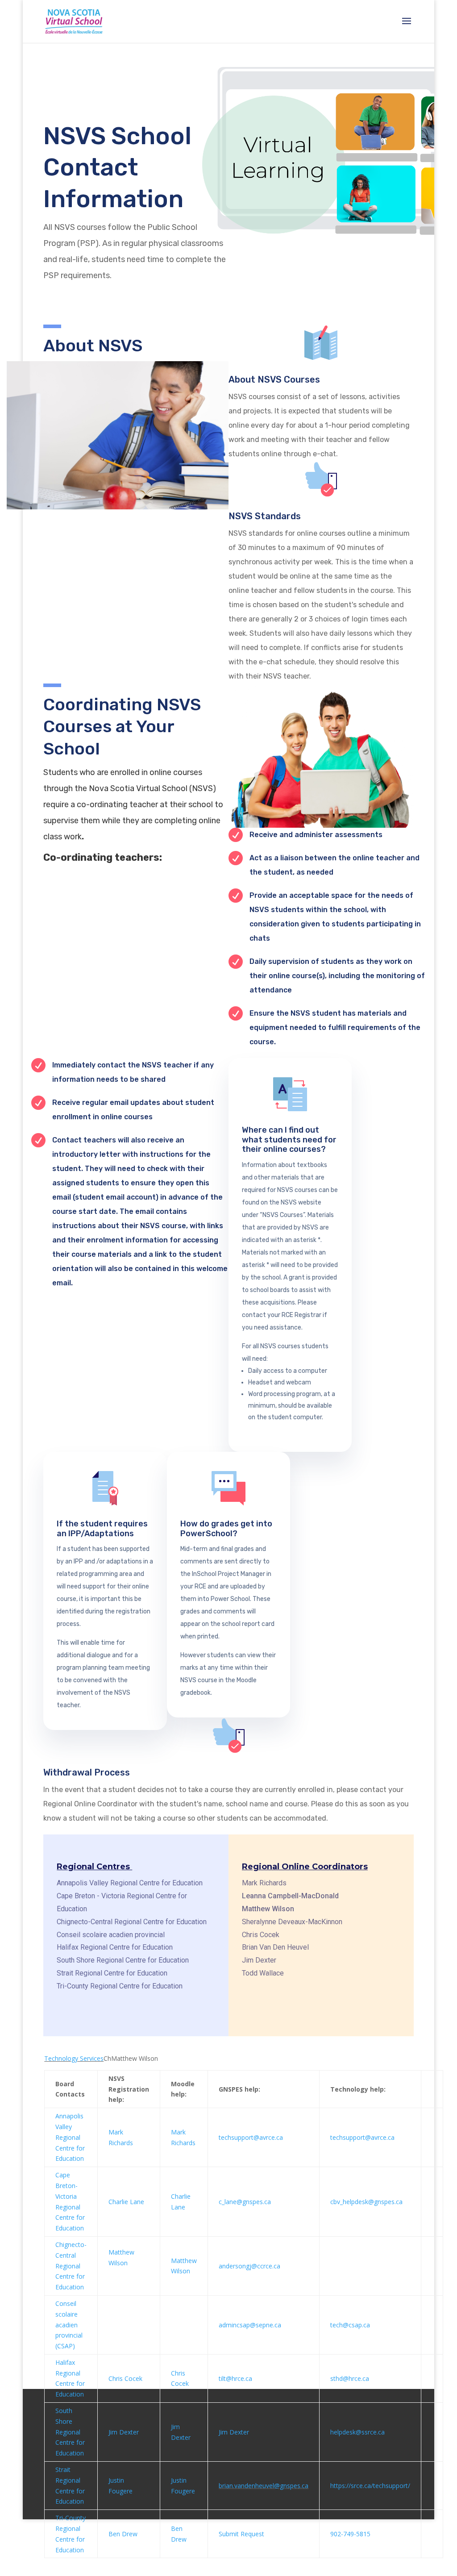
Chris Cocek (125, 2378)
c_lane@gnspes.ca (245, 2202)
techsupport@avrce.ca (251, 2137)
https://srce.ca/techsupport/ (370, 2486)
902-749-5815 (350, 2534)
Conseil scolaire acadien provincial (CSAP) (69, 2325)
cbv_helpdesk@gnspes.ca (366, 2202)
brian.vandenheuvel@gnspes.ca (264, 2486)
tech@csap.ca (350, 2325)
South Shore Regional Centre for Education (70, 2432)
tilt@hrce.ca (235, 2378)
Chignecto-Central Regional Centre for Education (71, 2266)
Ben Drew (123, 2534)
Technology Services (74, 2058)
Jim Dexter (124, 2432)
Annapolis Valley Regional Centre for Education (70, 2137)
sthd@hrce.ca (350, 2378)
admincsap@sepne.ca (250, 2325)
